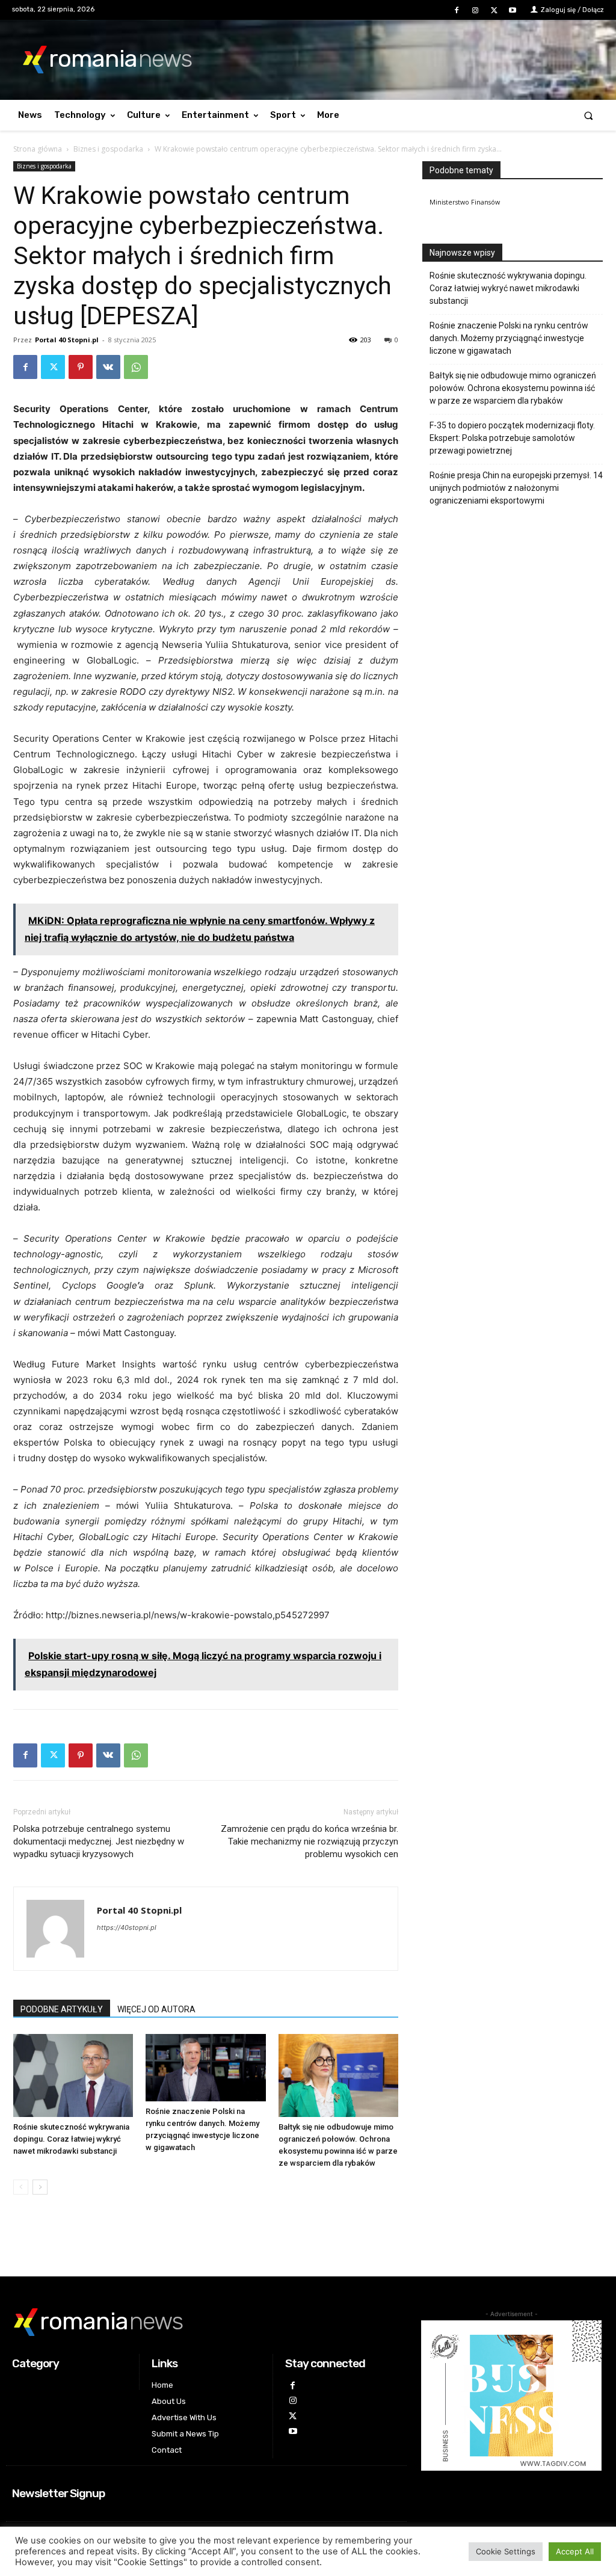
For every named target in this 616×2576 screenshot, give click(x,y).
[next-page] (40, 2187)
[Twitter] (494, 11)
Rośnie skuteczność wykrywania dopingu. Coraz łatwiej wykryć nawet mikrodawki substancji (71, 2139)
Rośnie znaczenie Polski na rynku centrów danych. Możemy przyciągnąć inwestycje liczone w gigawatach (509, 338)
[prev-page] (21, 2187)
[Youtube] (513, 11)
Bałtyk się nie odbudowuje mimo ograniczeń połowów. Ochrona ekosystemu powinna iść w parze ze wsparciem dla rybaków (513, 388)
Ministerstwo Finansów (465, 202)
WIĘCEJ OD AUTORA (156, 2009)
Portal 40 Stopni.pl (67, 340)
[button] (589, 115)
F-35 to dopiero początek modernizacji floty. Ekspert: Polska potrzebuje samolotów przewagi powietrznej (512, 438)
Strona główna (38, 149)
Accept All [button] (575, 2551)
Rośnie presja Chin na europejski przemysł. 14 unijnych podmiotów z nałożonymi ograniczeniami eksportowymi (516, 488)
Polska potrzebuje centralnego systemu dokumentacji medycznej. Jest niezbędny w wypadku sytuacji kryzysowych (99, 1841)
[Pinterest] (81, 367)
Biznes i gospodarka (108, 149)
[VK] (108, 367)
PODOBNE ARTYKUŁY (62, 2009)
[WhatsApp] (136, 367)
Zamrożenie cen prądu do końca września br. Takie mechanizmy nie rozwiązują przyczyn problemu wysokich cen (310, 1841)
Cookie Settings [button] (506, 2551)
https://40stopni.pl (127, 1927)
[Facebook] (456, 11)
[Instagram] (475, 11)
